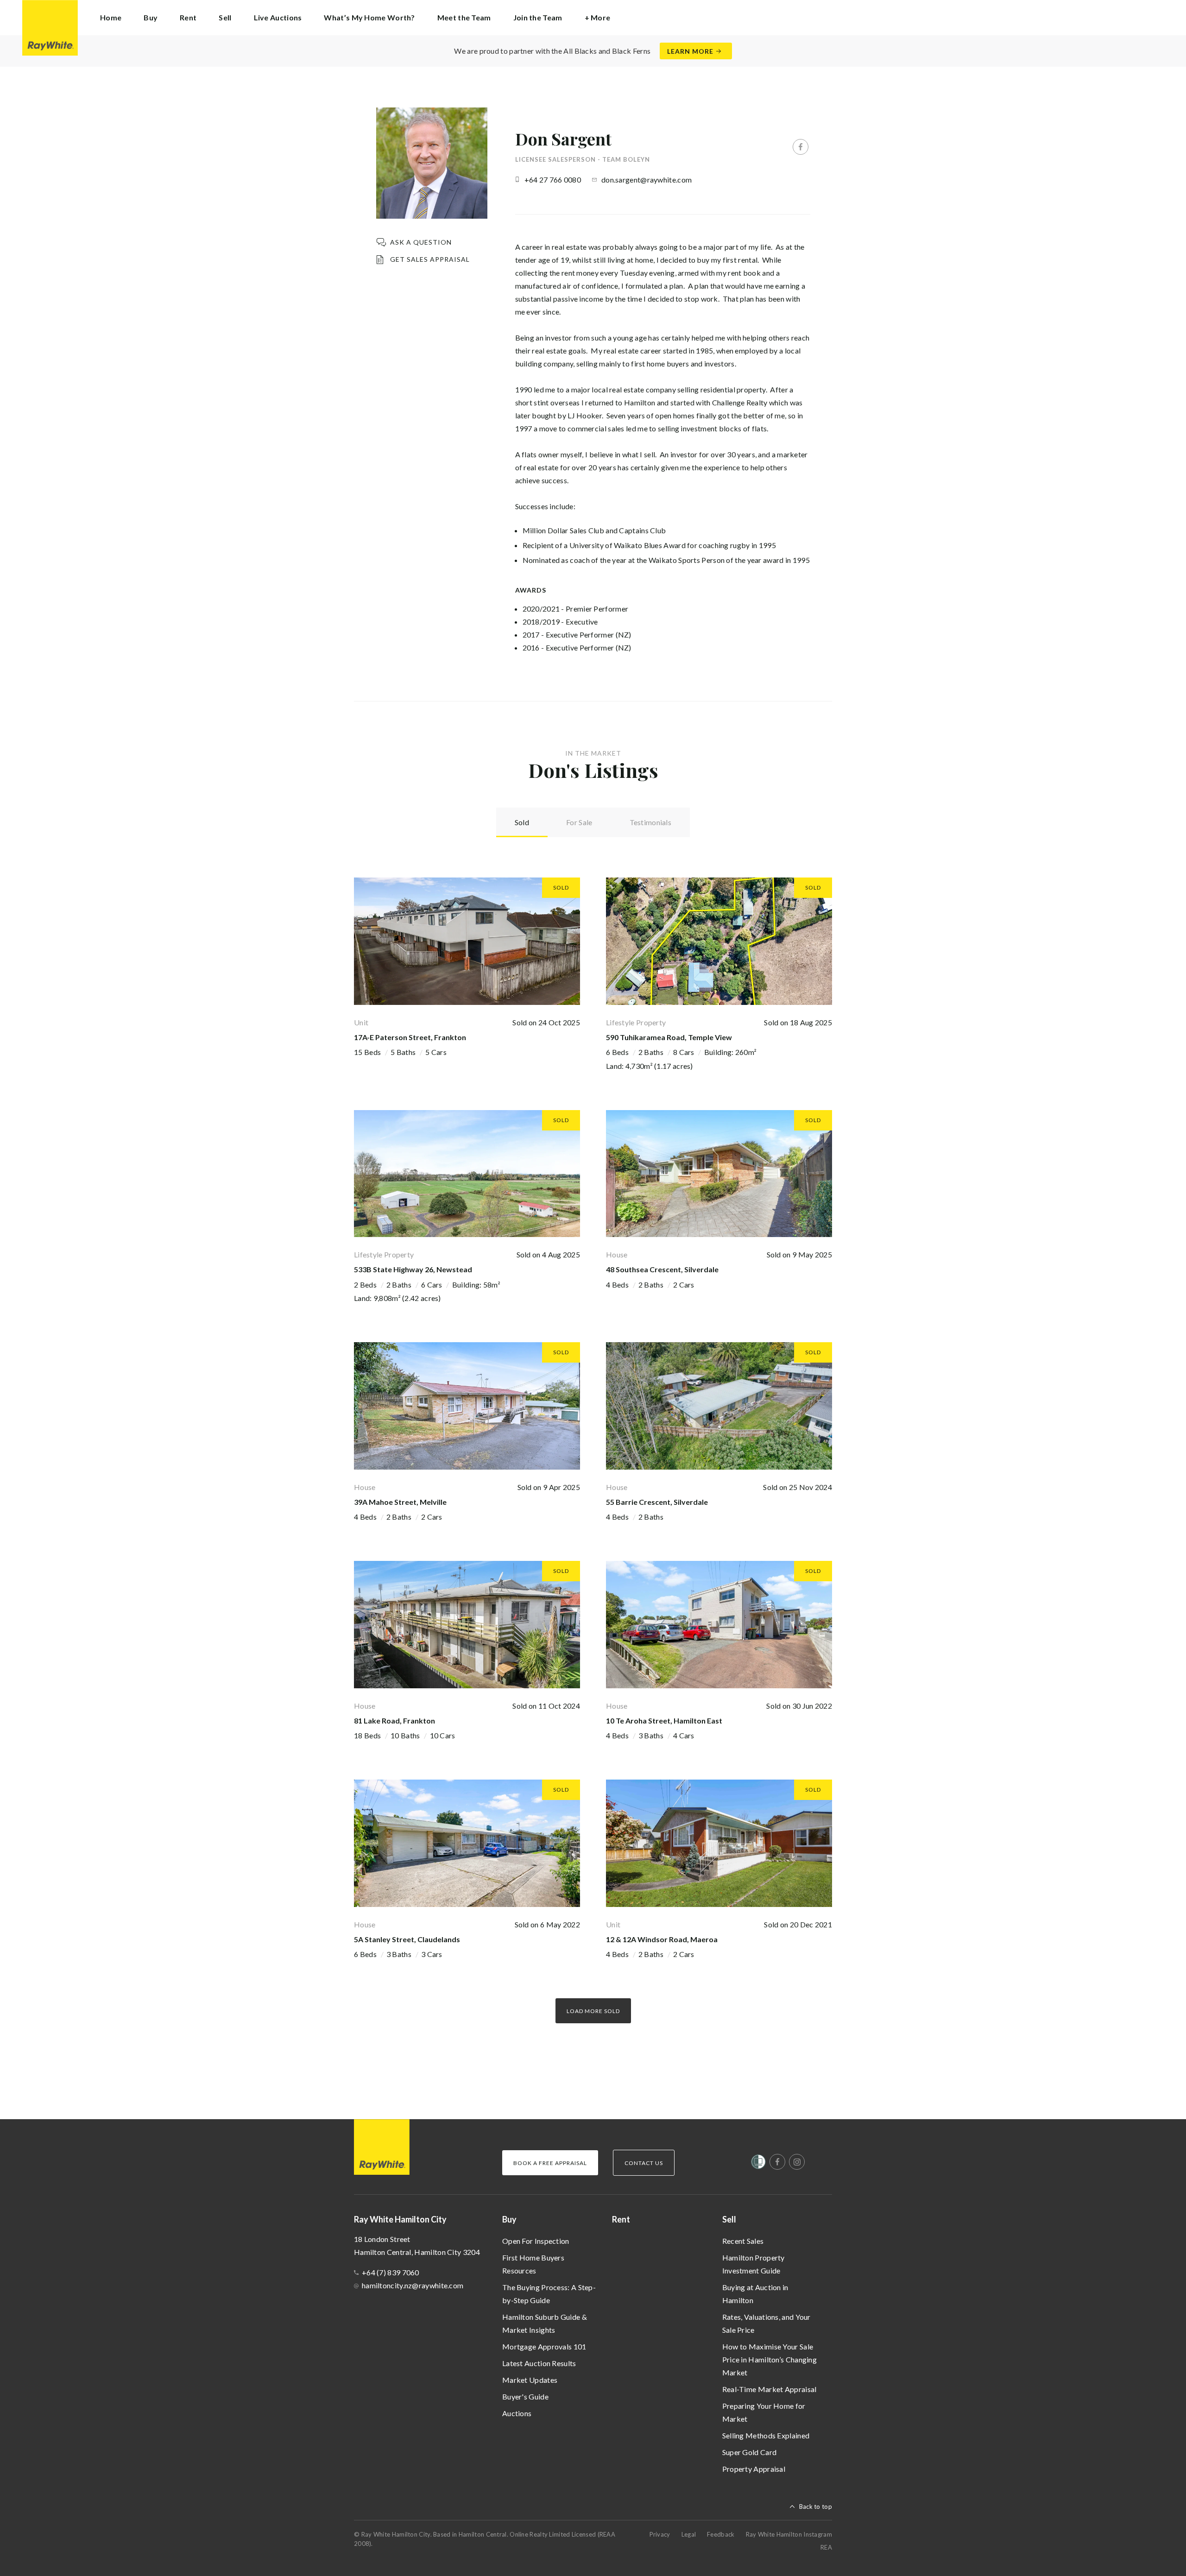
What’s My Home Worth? (369, 17)
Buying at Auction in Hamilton (755, 2294)
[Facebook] (801, 147)
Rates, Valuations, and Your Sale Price (766, 2323)
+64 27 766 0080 (553, 180)
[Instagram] (797, 2162)
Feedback (721, 2534)
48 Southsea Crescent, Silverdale (662, 1269)
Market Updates (530, 2380)
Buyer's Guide (525, 2396)
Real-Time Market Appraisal (770, 2389)
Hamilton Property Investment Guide (754, 2264)
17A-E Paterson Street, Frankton (410, 1037)
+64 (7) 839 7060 (391, 2272)
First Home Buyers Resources (533, 2264)
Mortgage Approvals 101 (544, 2346)
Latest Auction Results (539, 2363)
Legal (689, 2534)
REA (826, 2547)
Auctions (517, 2413)
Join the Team (538, 17)
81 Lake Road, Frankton (394, 1720)
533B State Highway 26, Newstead (413, 1269)
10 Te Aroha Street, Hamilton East (664, 1720)
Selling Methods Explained (766, 2435)
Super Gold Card (750, 2452)
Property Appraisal (754, 2469)
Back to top (816, 2507)
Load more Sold (593, 2011)
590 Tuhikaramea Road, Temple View (669, 1037)
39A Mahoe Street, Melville (400, 1502)
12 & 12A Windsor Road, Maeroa (662, 1939)
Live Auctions (278, 17)
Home (111, 17)
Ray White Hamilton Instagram (789, 2534)
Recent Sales (743, 2241)
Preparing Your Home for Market (764, 2412)
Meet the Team (464, 17)
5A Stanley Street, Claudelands (407, 1939)
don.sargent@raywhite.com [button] (647, 180)
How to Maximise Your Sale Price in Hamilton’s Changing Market (770, 2359)
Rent (188, 17)
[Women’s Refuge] (758, 2164)
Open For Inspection (536, 2241)
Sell (729, 2219)
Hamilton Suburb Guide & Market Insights (545, 2323)
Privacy (660, 2534)
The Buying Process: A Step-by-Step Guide (549, 2294)
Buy (509, 2219)
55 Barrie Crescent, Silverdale (657, 1502)
